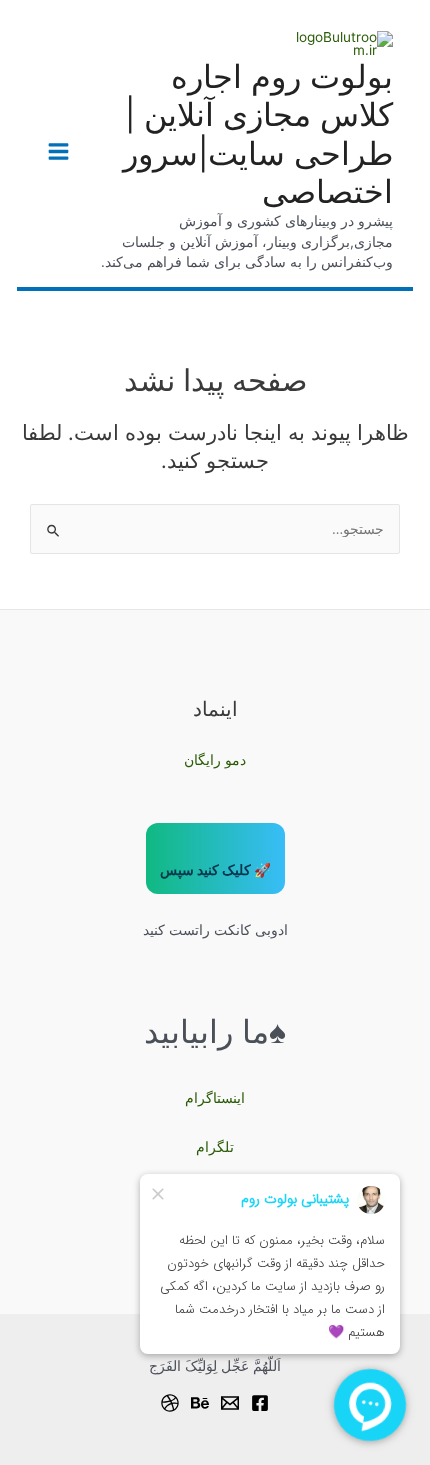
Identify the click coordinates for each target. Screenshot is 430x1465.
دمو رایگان (215, 760)
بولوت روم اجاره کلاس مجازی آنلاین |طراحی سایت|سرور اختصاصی (258, 134)
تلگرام (215, 1147)
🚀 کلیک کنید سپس (215, 870)
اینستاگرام (215, 1098)
